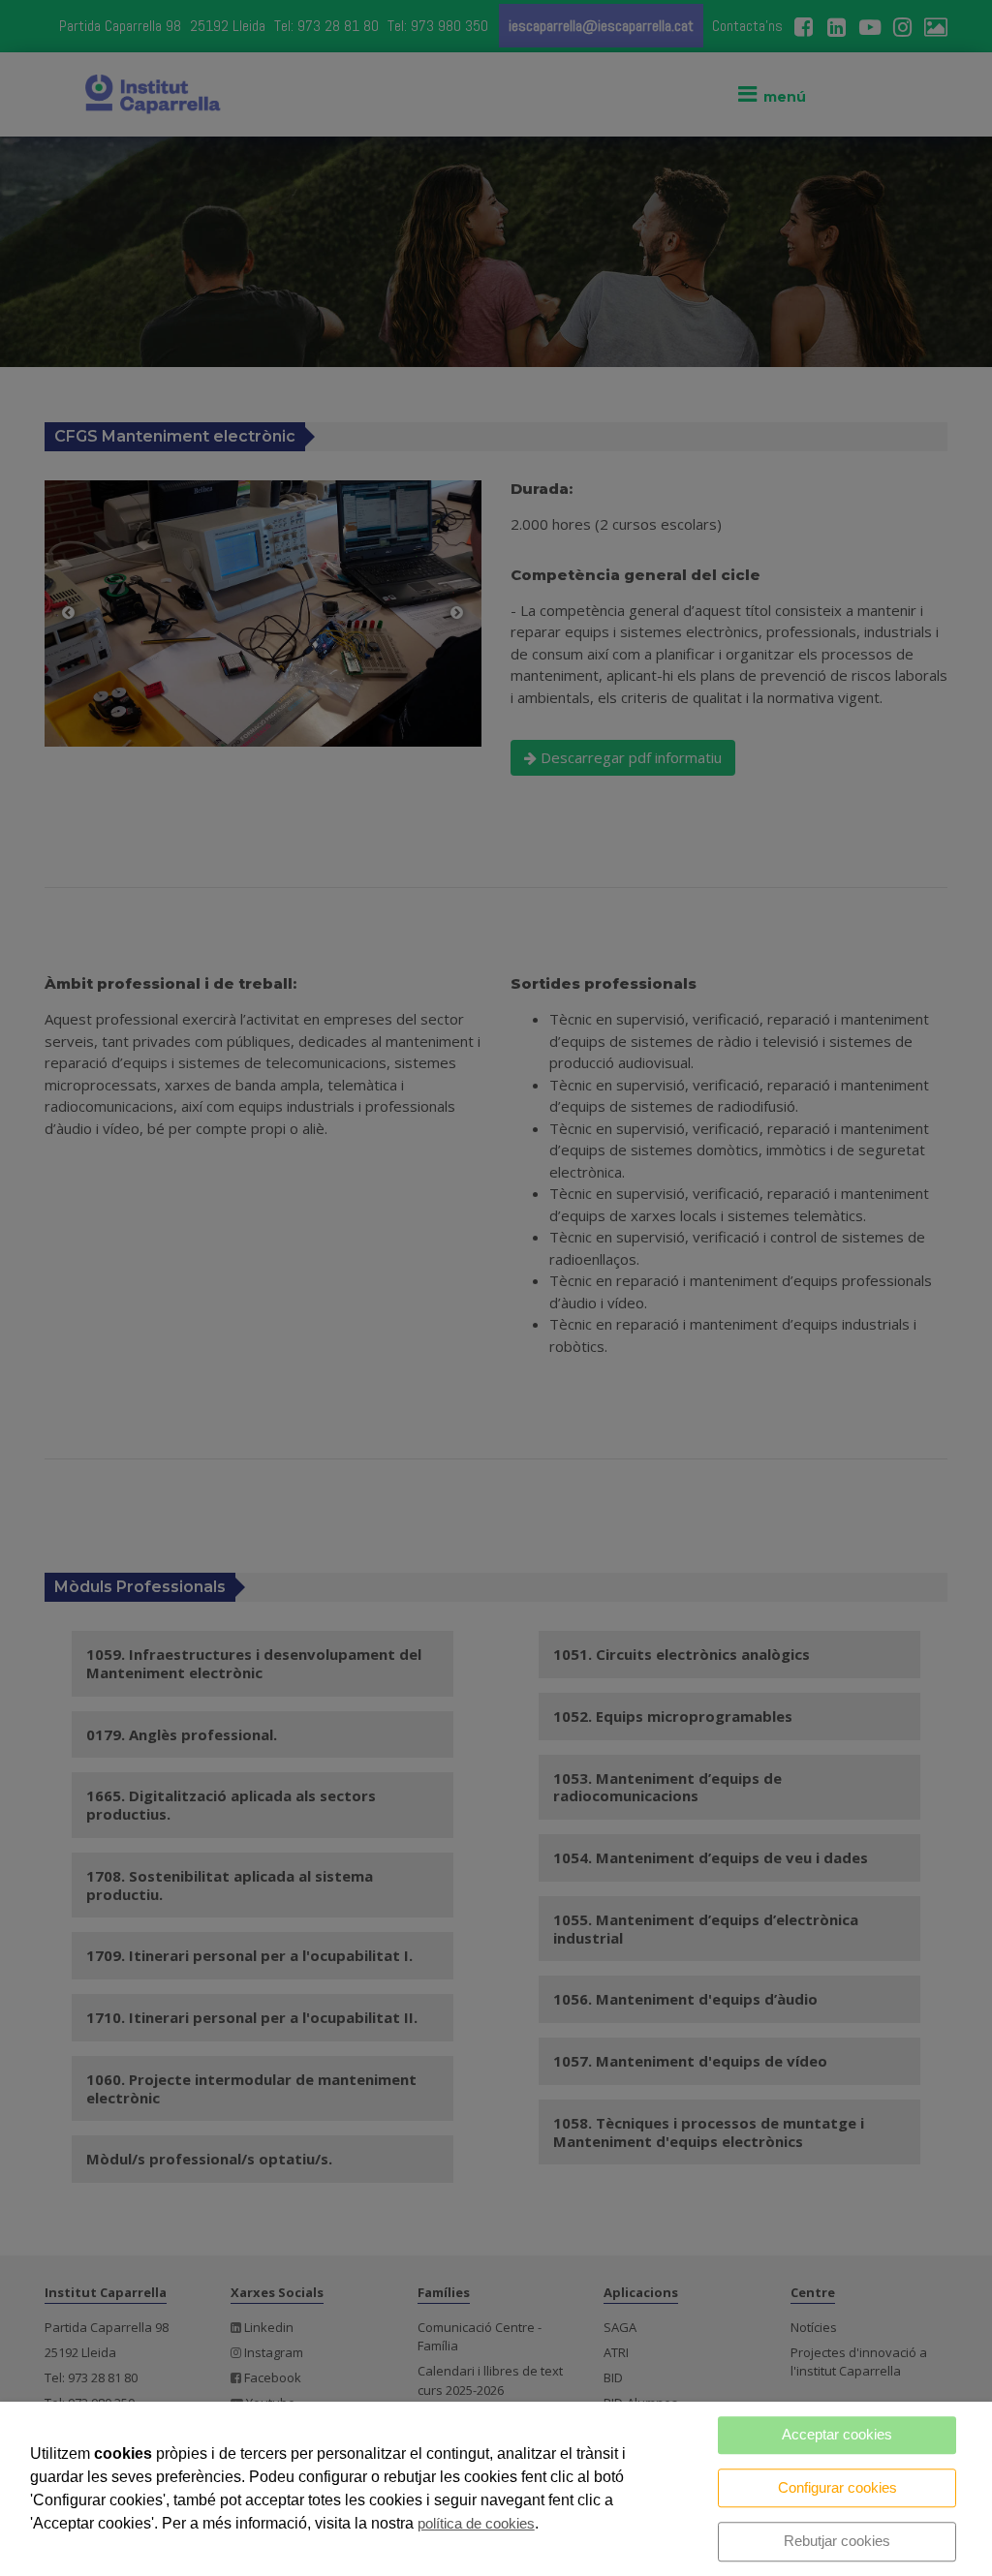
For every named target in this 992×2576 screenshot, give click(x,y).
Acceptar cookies (837, 2434)
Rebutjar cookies (837, 2541)
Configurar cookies (837, 2487)
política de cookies (476, 2523)
